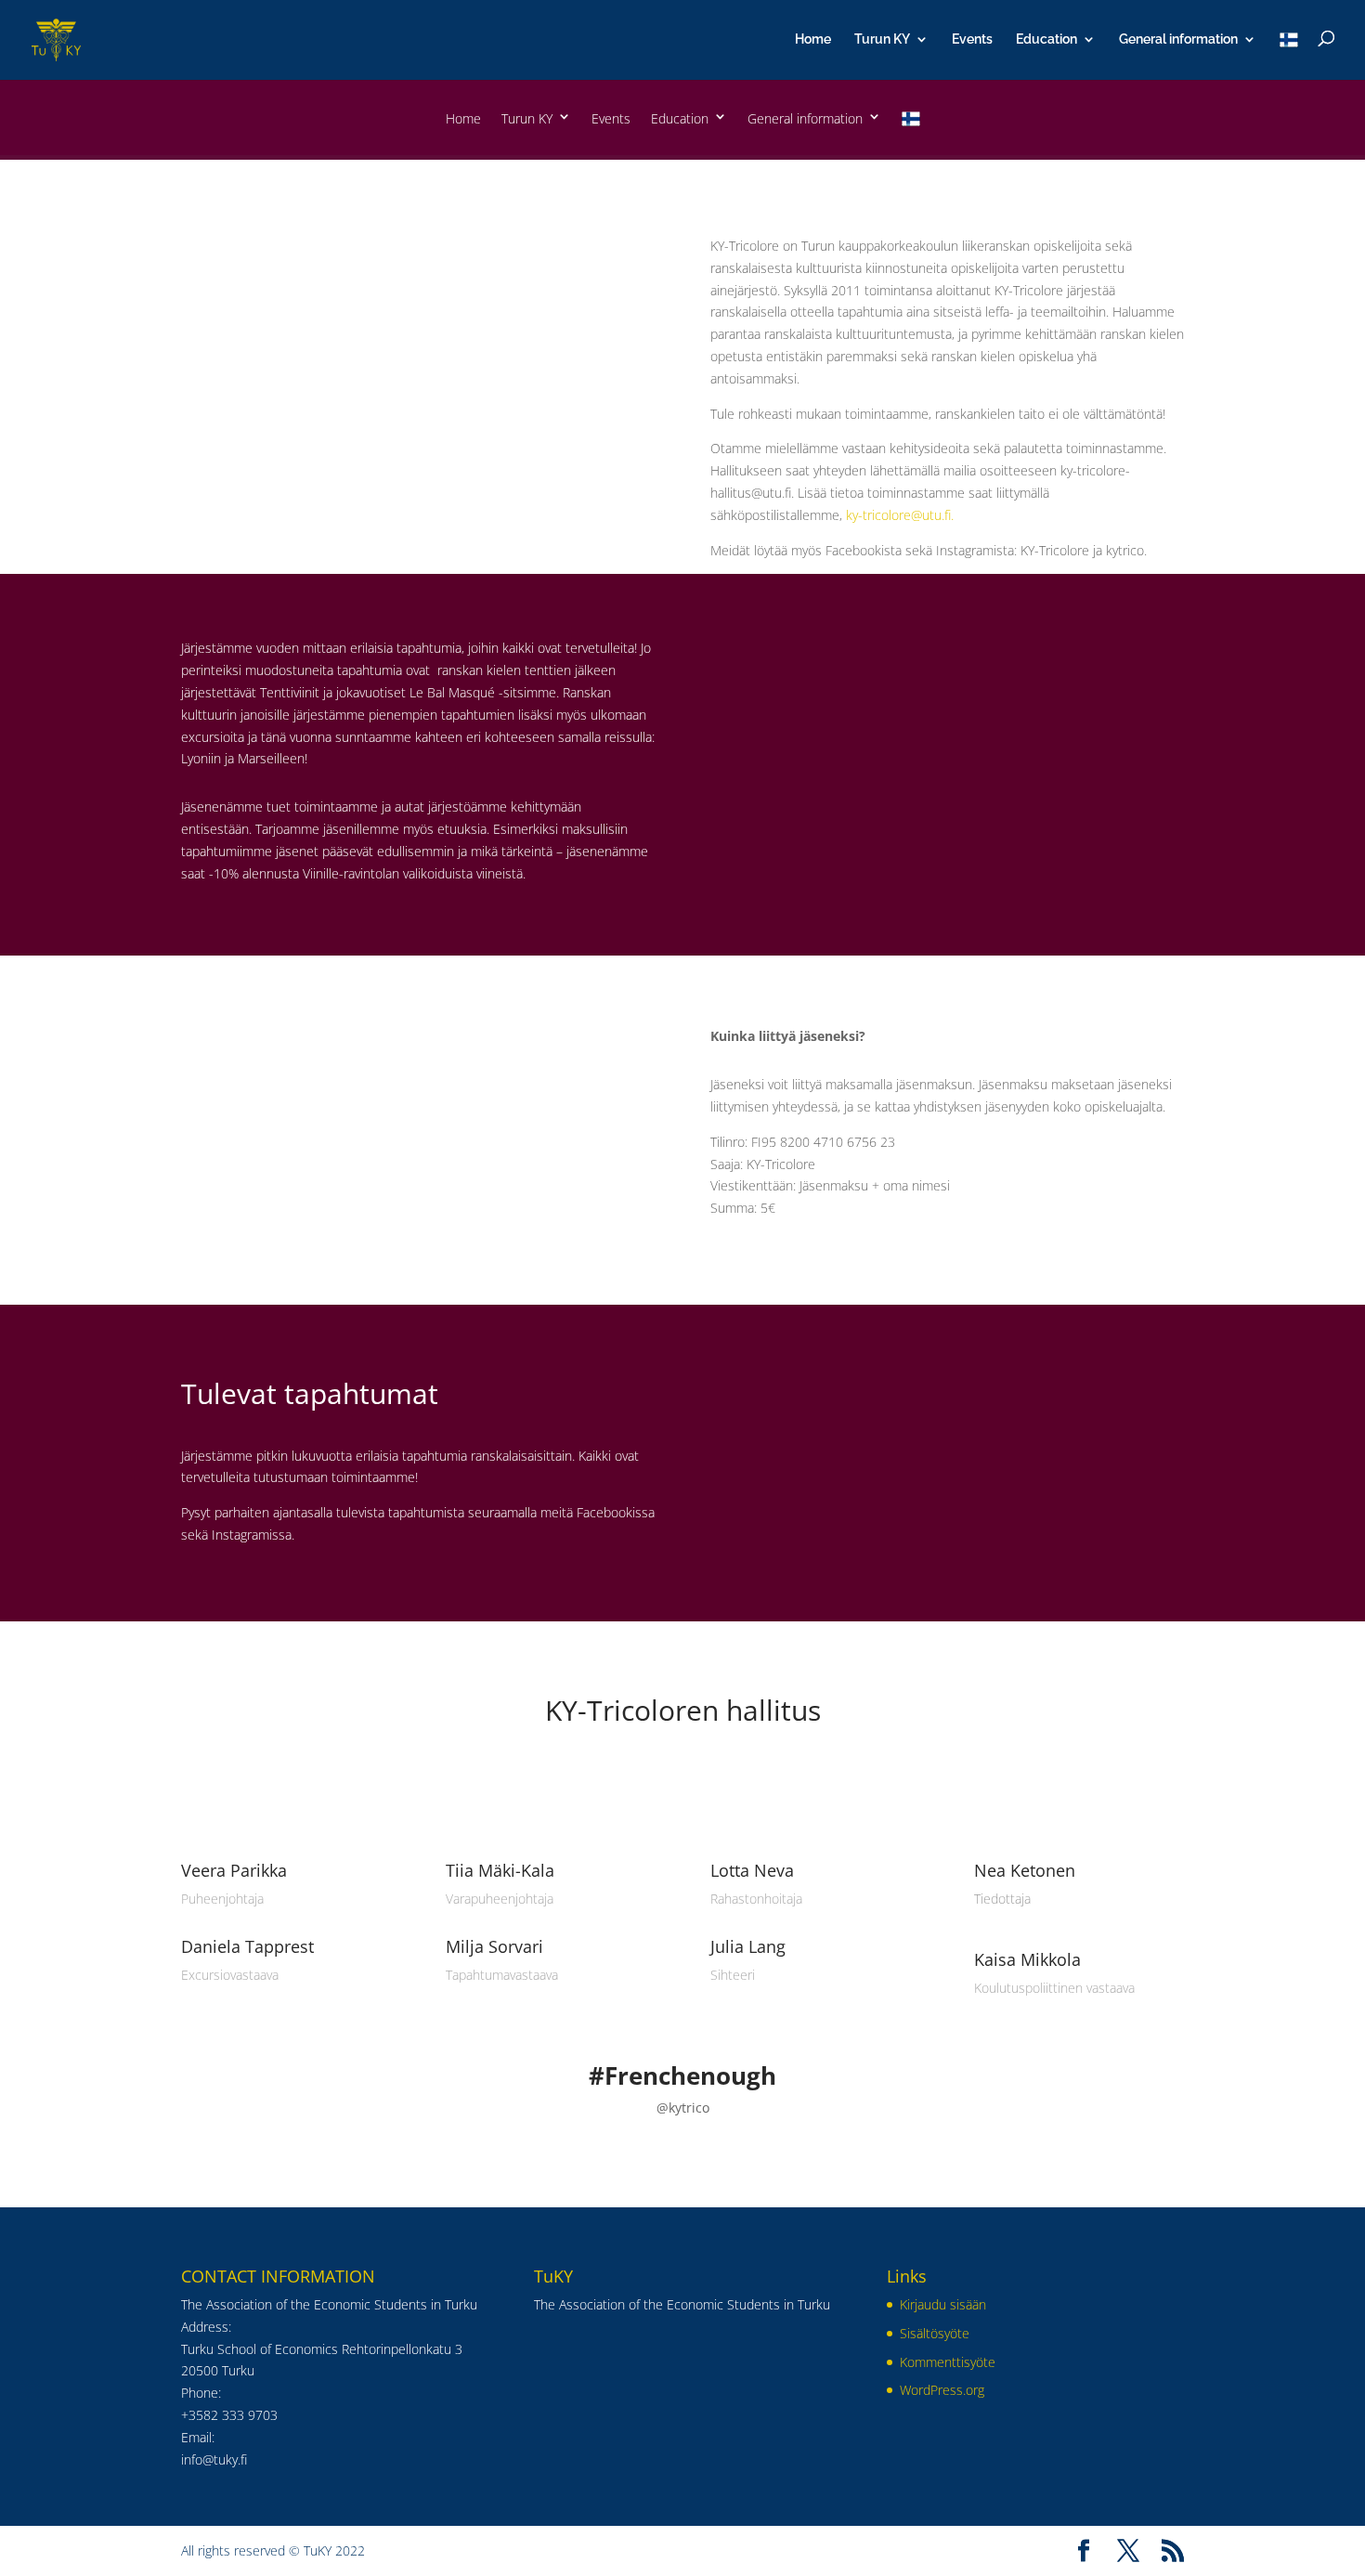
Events (972, 39)
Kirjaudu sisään (943, 2304)
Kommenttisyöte (948, 2362)
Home (813, 39)
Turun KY (882, 39)
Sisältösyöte (935, 2333)
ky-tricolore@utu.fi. (900, 515)
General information (1178, 39)
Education (1046, 39)
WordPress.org (942, 2390)
